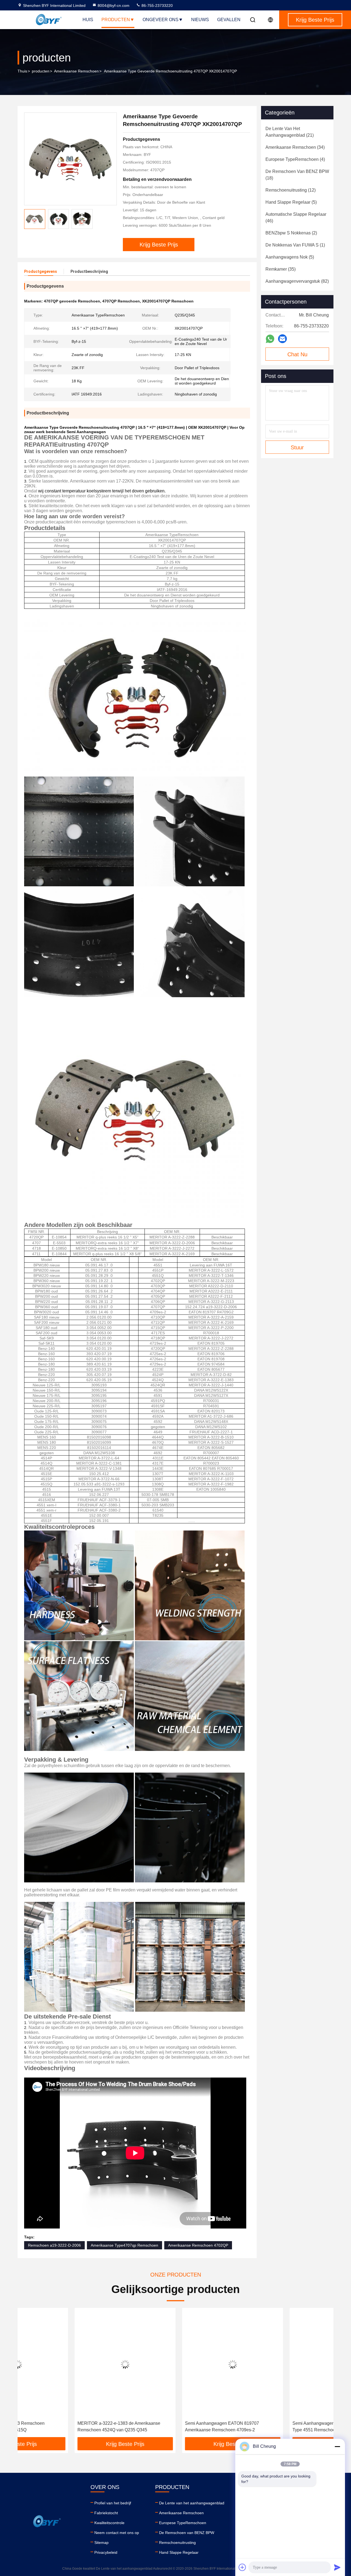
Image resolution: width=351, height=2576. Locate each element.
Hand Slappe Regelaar (179, 2552)
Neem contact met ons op (117, 2533)
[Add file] (242, 2567)
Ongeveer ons (161, 20)
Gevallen (229, 20)
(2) (291, 233)
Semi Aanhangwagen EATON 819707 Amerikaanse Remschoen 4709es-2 (165, 2427)
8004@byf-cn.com (114, 5)
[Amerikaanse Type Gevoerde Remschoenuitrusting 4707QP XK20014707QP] (70, 159)
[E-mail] (282, 339)
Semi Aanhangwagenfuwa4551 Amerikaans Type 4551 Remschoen (278, 2427)
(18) (297, 175)
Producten (116, 20)
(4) (295, 159)
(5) (291, 202)
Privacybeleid (106, 2552)
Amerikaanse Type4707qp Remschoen (124, 2245)
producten (41, 71)
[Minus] (337, 2446)
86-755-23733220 (157, 5)
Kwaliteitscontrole (109, 2523)
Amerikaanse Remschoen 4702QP (198, 2245)
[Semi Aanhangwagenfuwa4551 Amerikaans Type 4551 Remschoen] (283, 2364)
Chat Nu (297, 354)
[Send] (337, 2567)
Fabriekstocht (106, 2513)
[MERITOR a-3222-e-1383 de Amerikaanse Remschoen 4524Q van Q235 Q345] (68, 2364)
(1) (295, 245)
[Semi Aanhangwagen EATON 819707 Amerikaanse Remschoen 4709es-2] (175, 2364)
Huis (88, 20)
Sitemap (101, 2543)
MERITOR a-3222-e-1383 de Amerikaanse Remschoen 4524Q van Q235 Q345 (62, 2427)
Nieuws (200, 20)
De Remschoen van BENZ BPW (187, 2533)
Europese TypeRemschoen (183, 2523)
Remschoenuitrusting (177, 2543)
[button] (27, 2375)
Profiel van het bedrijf (113, 2503)
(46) (296, 218)
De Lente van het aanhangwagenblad (192, 2503)
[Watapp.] (270, 339)
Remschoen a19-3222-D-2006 (54, 2245)
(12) (291, 190)
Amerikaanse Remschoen (76, 71)
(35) (281, 269)
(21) (290, 132)
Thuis (22, 71)
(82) (297, 281)
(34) (295, 147)
